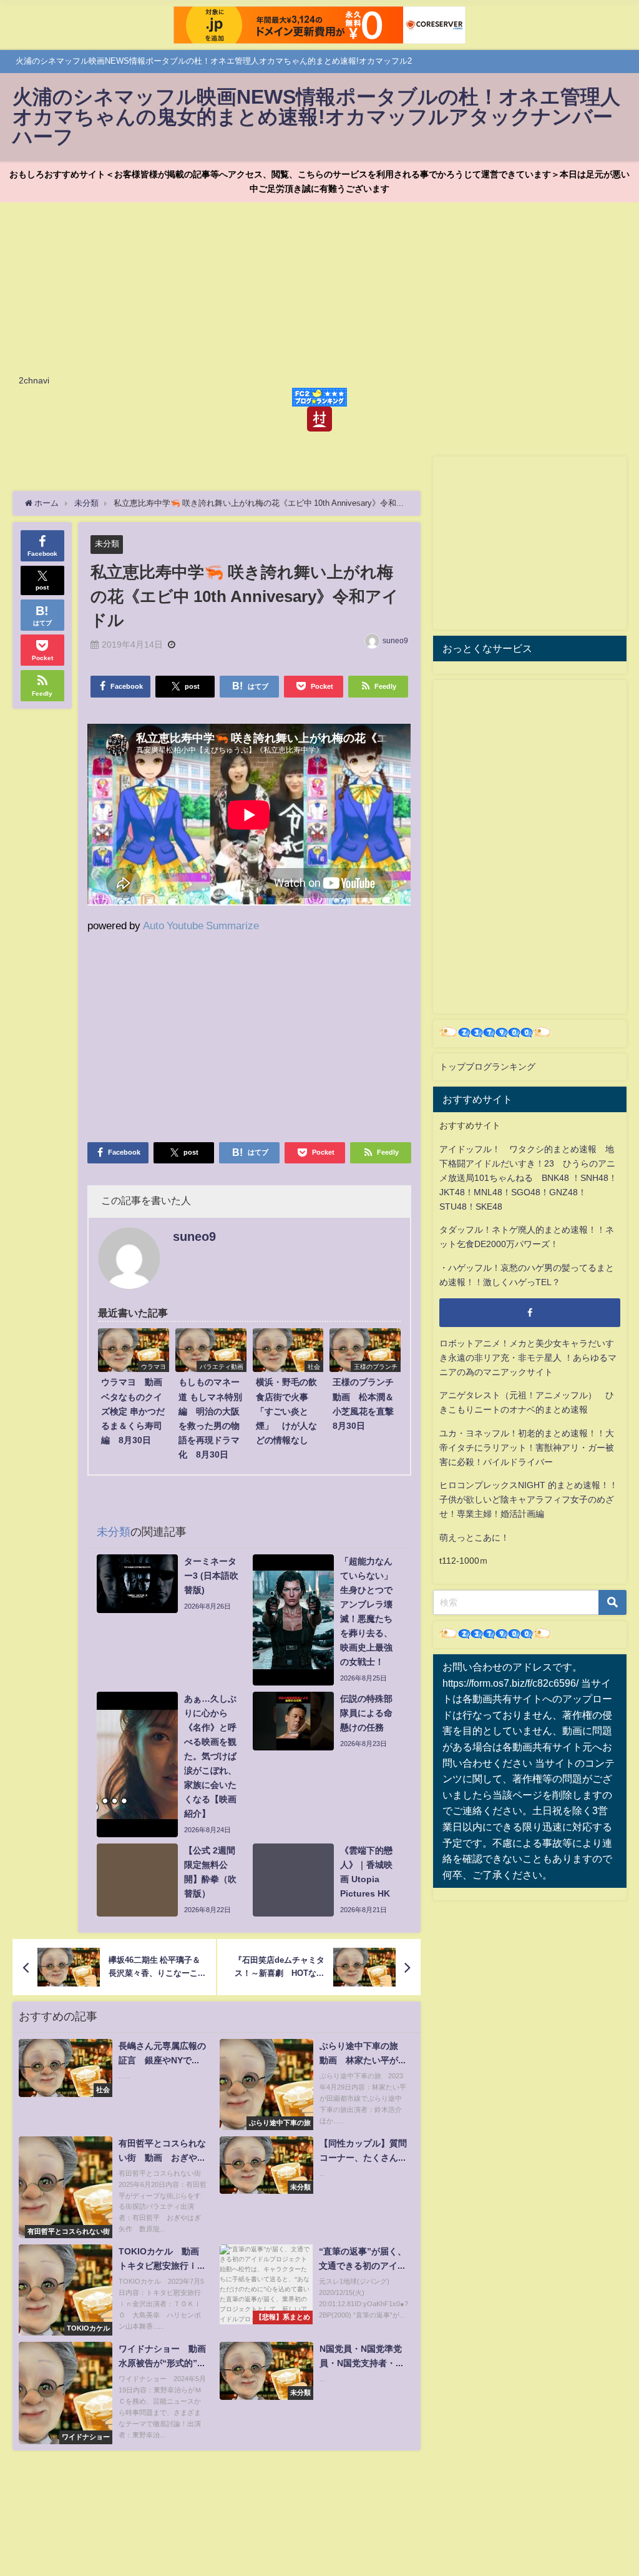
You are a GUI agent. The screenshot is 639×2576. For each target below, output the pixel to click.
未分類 (107, 544)
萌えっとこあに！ (474, 1537)
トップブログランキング (487, 1067)
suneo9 (395, 641)
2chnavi (34, 380)
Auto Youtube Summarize (201, 925)
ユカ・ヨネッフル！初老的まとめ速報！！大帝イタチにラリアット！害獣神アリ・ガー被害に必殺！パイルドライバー (527, 1448)
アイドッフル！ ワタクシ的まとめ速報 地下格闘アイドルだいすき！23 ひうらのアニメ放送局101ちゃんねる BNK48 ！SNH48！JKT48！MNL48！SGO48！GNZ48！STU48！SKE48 (528, 1178)
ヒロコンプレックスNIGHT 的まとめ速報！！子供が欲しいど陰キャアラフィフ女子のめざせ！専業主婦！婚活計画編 (529, 1499)
